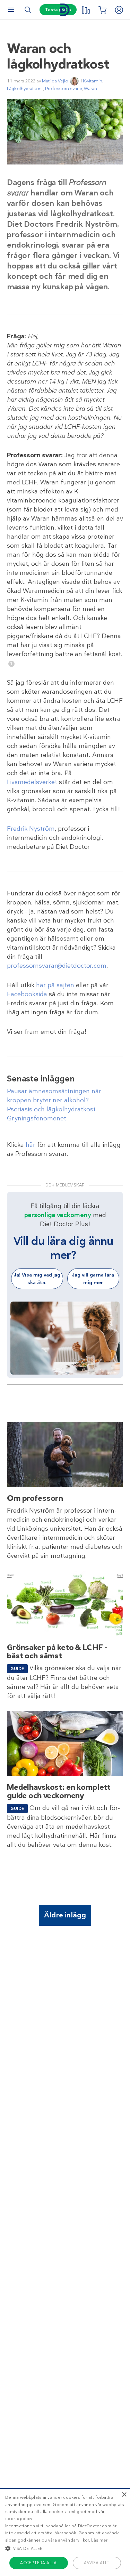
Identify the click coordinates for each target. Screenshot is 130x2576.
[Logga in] (119, 10)
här (31, 1145)
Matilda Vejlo (55, 81)
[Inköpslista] (102, 10)
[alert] (65, 2532)
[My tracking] (86, 10)
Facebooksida (27, 994)
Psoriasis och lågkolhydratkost (51, 1109)
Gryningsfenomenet (37, 1118)
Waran (90, 88)
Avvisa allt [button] (97, 2563)
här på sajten (55, 985)
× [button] (124, 2495)
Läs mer (99, 2540)
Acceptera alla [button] (38, 2563)
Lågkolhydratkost (25, 88)
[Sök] (28, 10)
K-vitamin (93, 81)
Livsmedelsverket (32, 782)
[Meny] (11, 10)
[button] (65, 2548)
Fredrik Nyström (31, 829)
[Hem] (65, 10)
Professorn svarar (63, 88)
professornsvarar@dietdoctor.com (57, 966)
